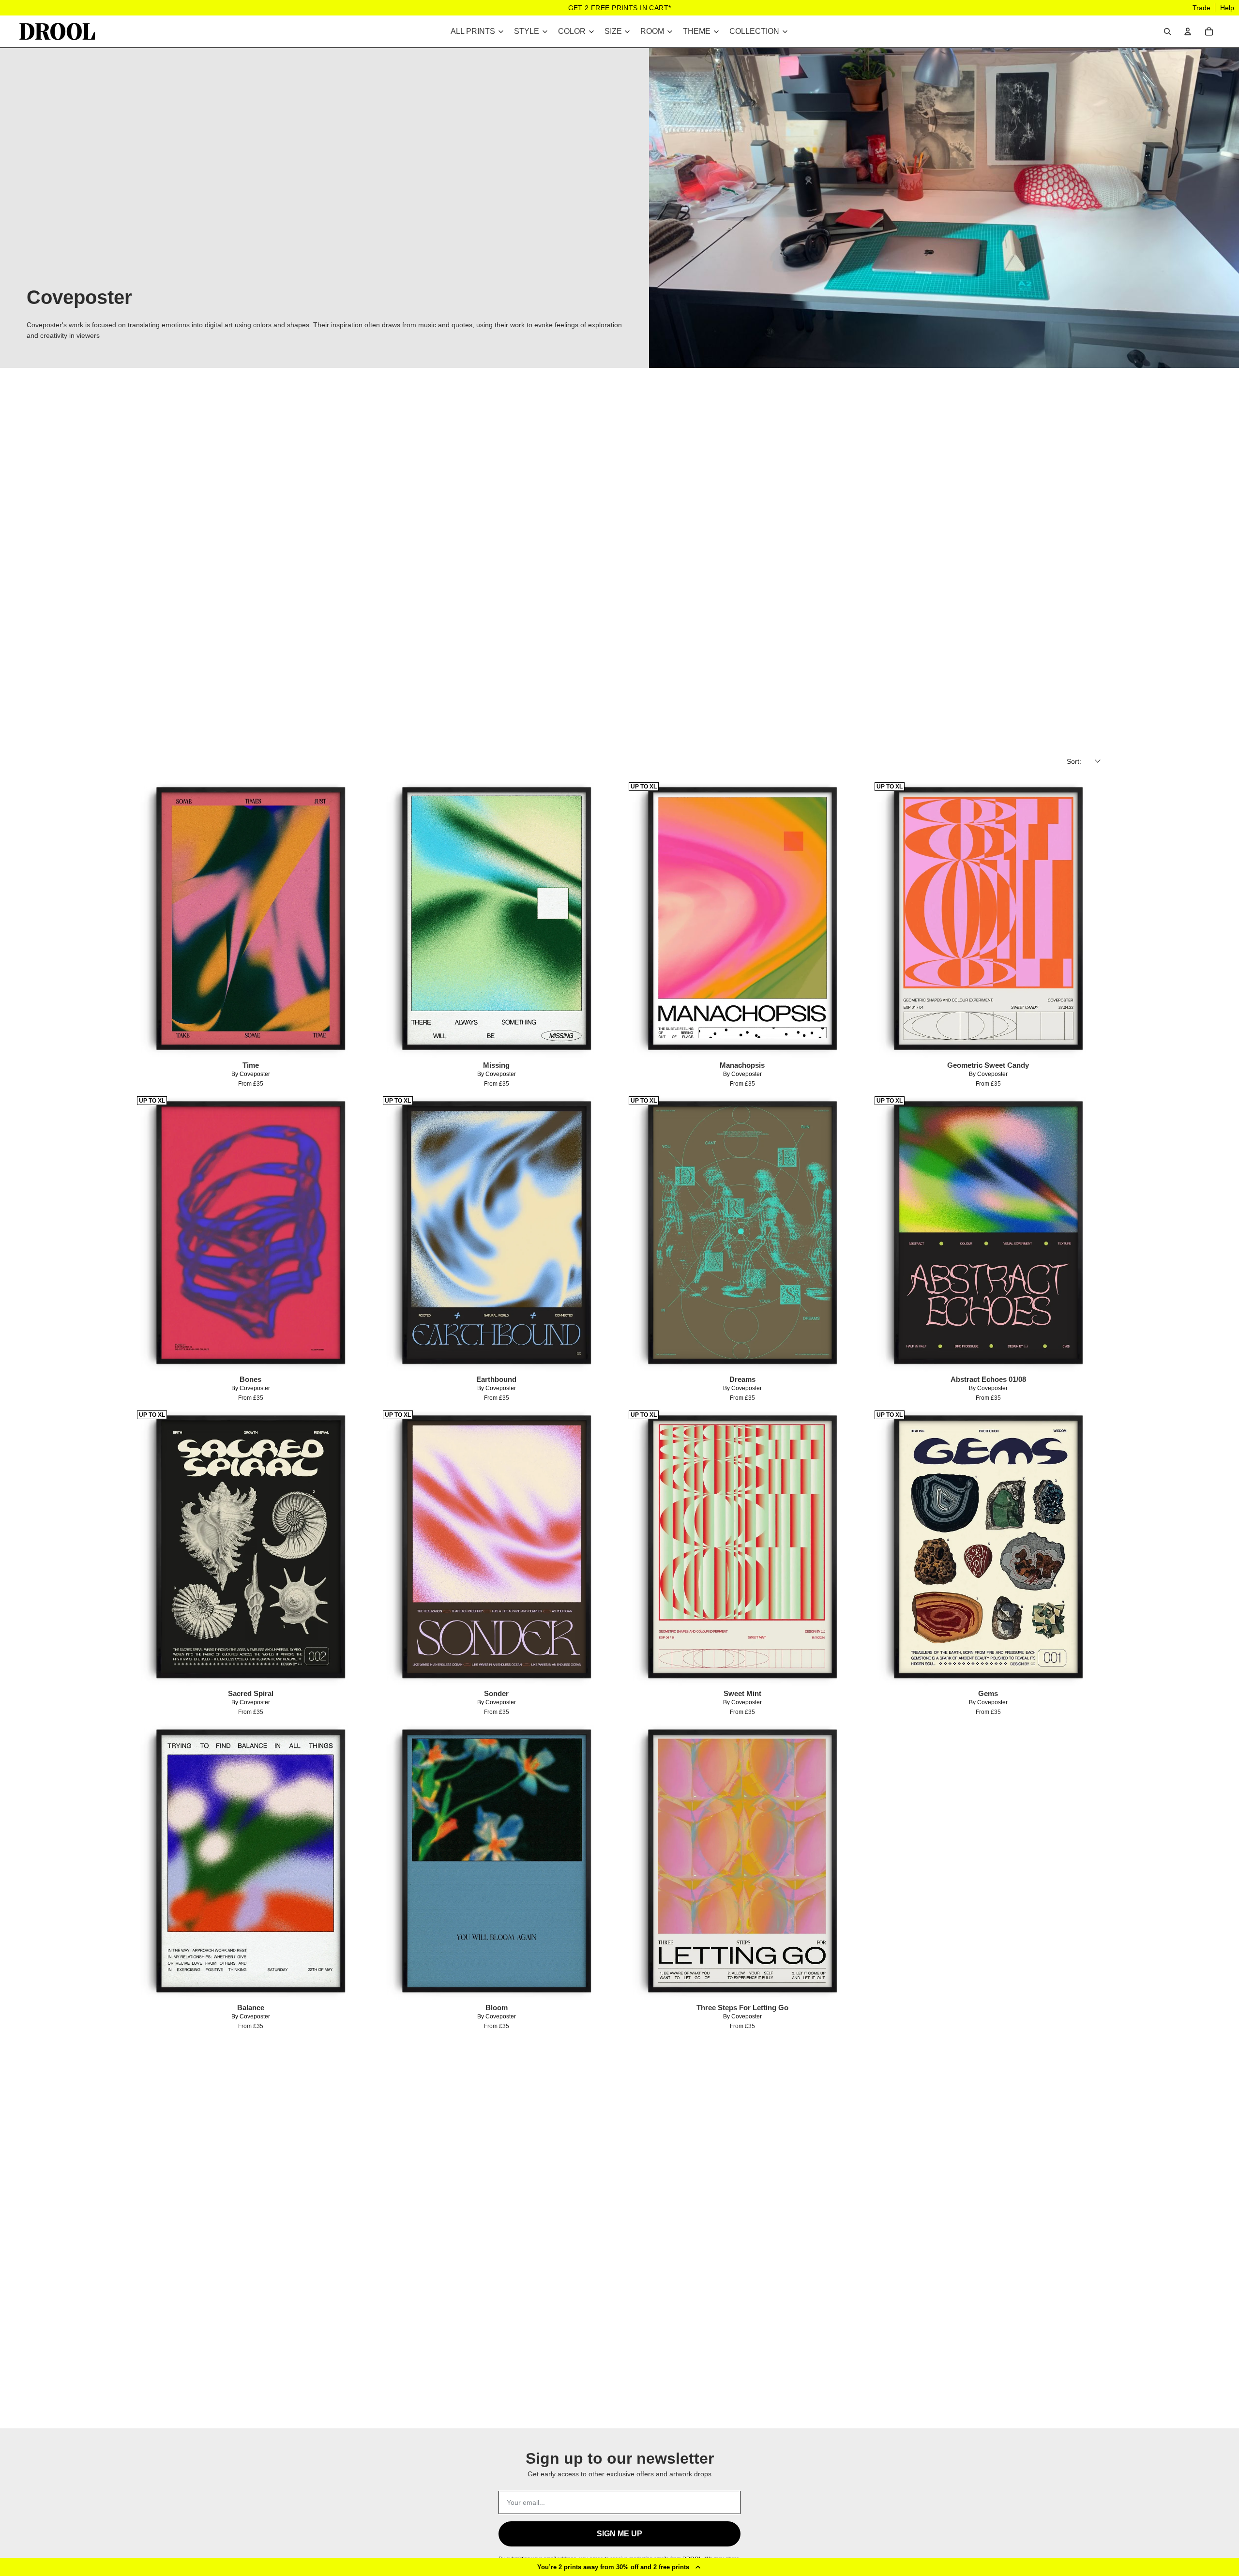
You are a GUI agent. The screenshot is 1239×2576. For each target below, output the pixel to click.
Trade (1201, 8)
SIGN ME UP (619, 2534)
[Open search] (1167, 31)
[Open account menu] (1188, 31)
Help (1227, 8)
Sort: (1074, 761)
